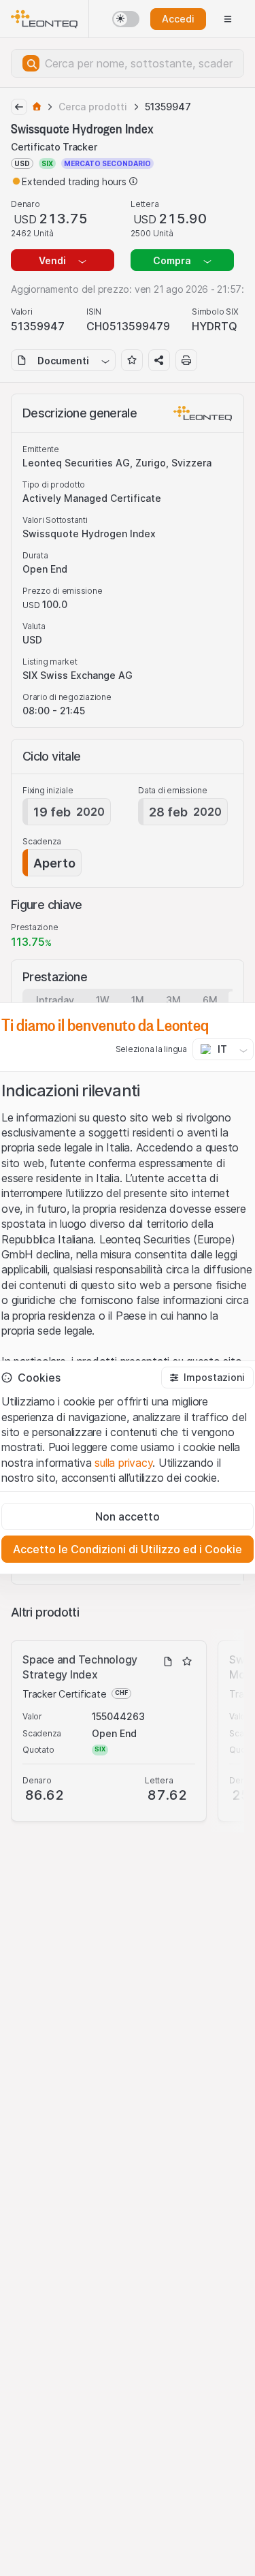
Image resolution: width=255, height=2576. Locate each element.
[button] (207, 1378)
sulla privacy (123, 1463)
